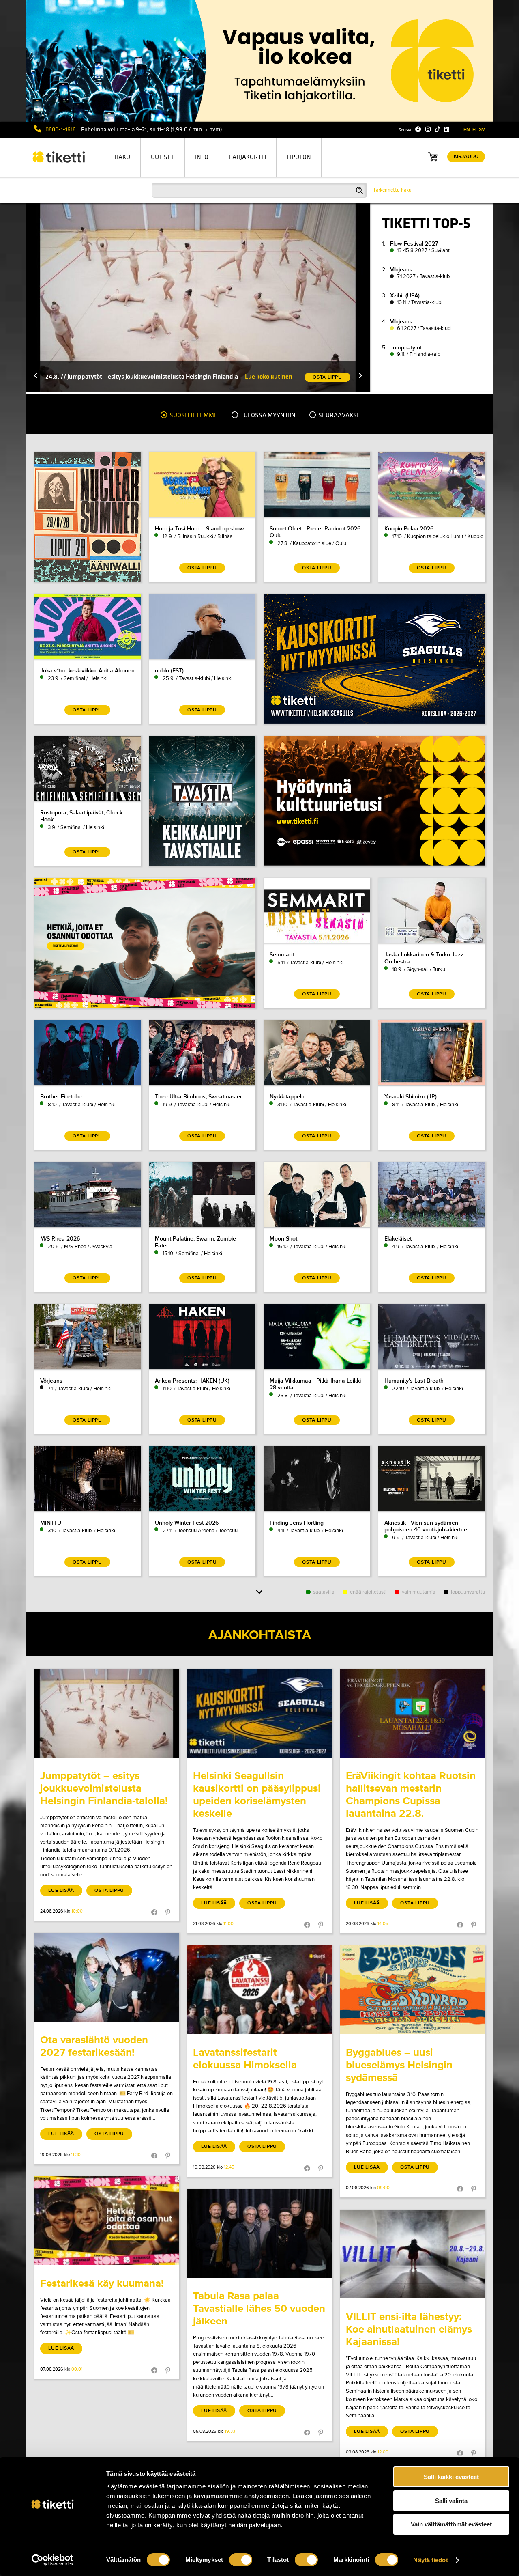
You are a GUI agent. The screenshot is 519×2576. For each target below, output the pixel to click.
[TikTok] (437, 129)
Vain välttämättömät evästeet (451, 2524)
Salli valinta (451, 2501)
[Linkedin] (447, 129)
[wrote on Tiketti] (106, 1713)
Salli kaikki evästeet (451, 2477)
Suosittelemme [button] (193, 415)
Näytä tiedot (430, 2560)
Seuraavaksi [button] (338, 415)
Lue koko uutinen (269, 376)
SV (482, 130)
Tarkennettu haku (392, 190)
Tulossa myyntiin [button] (267, 415)
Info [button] (202, 157)
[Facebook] (418, 129)
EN (467, 130)
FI (474, 130)
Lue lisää (61, 1890)
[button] (36, 376)
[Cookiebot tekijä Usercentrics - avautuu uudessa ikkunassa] (53, 2560)
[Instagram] (428, 129)
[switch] (241, 2560)
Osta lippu (109, 1890)
